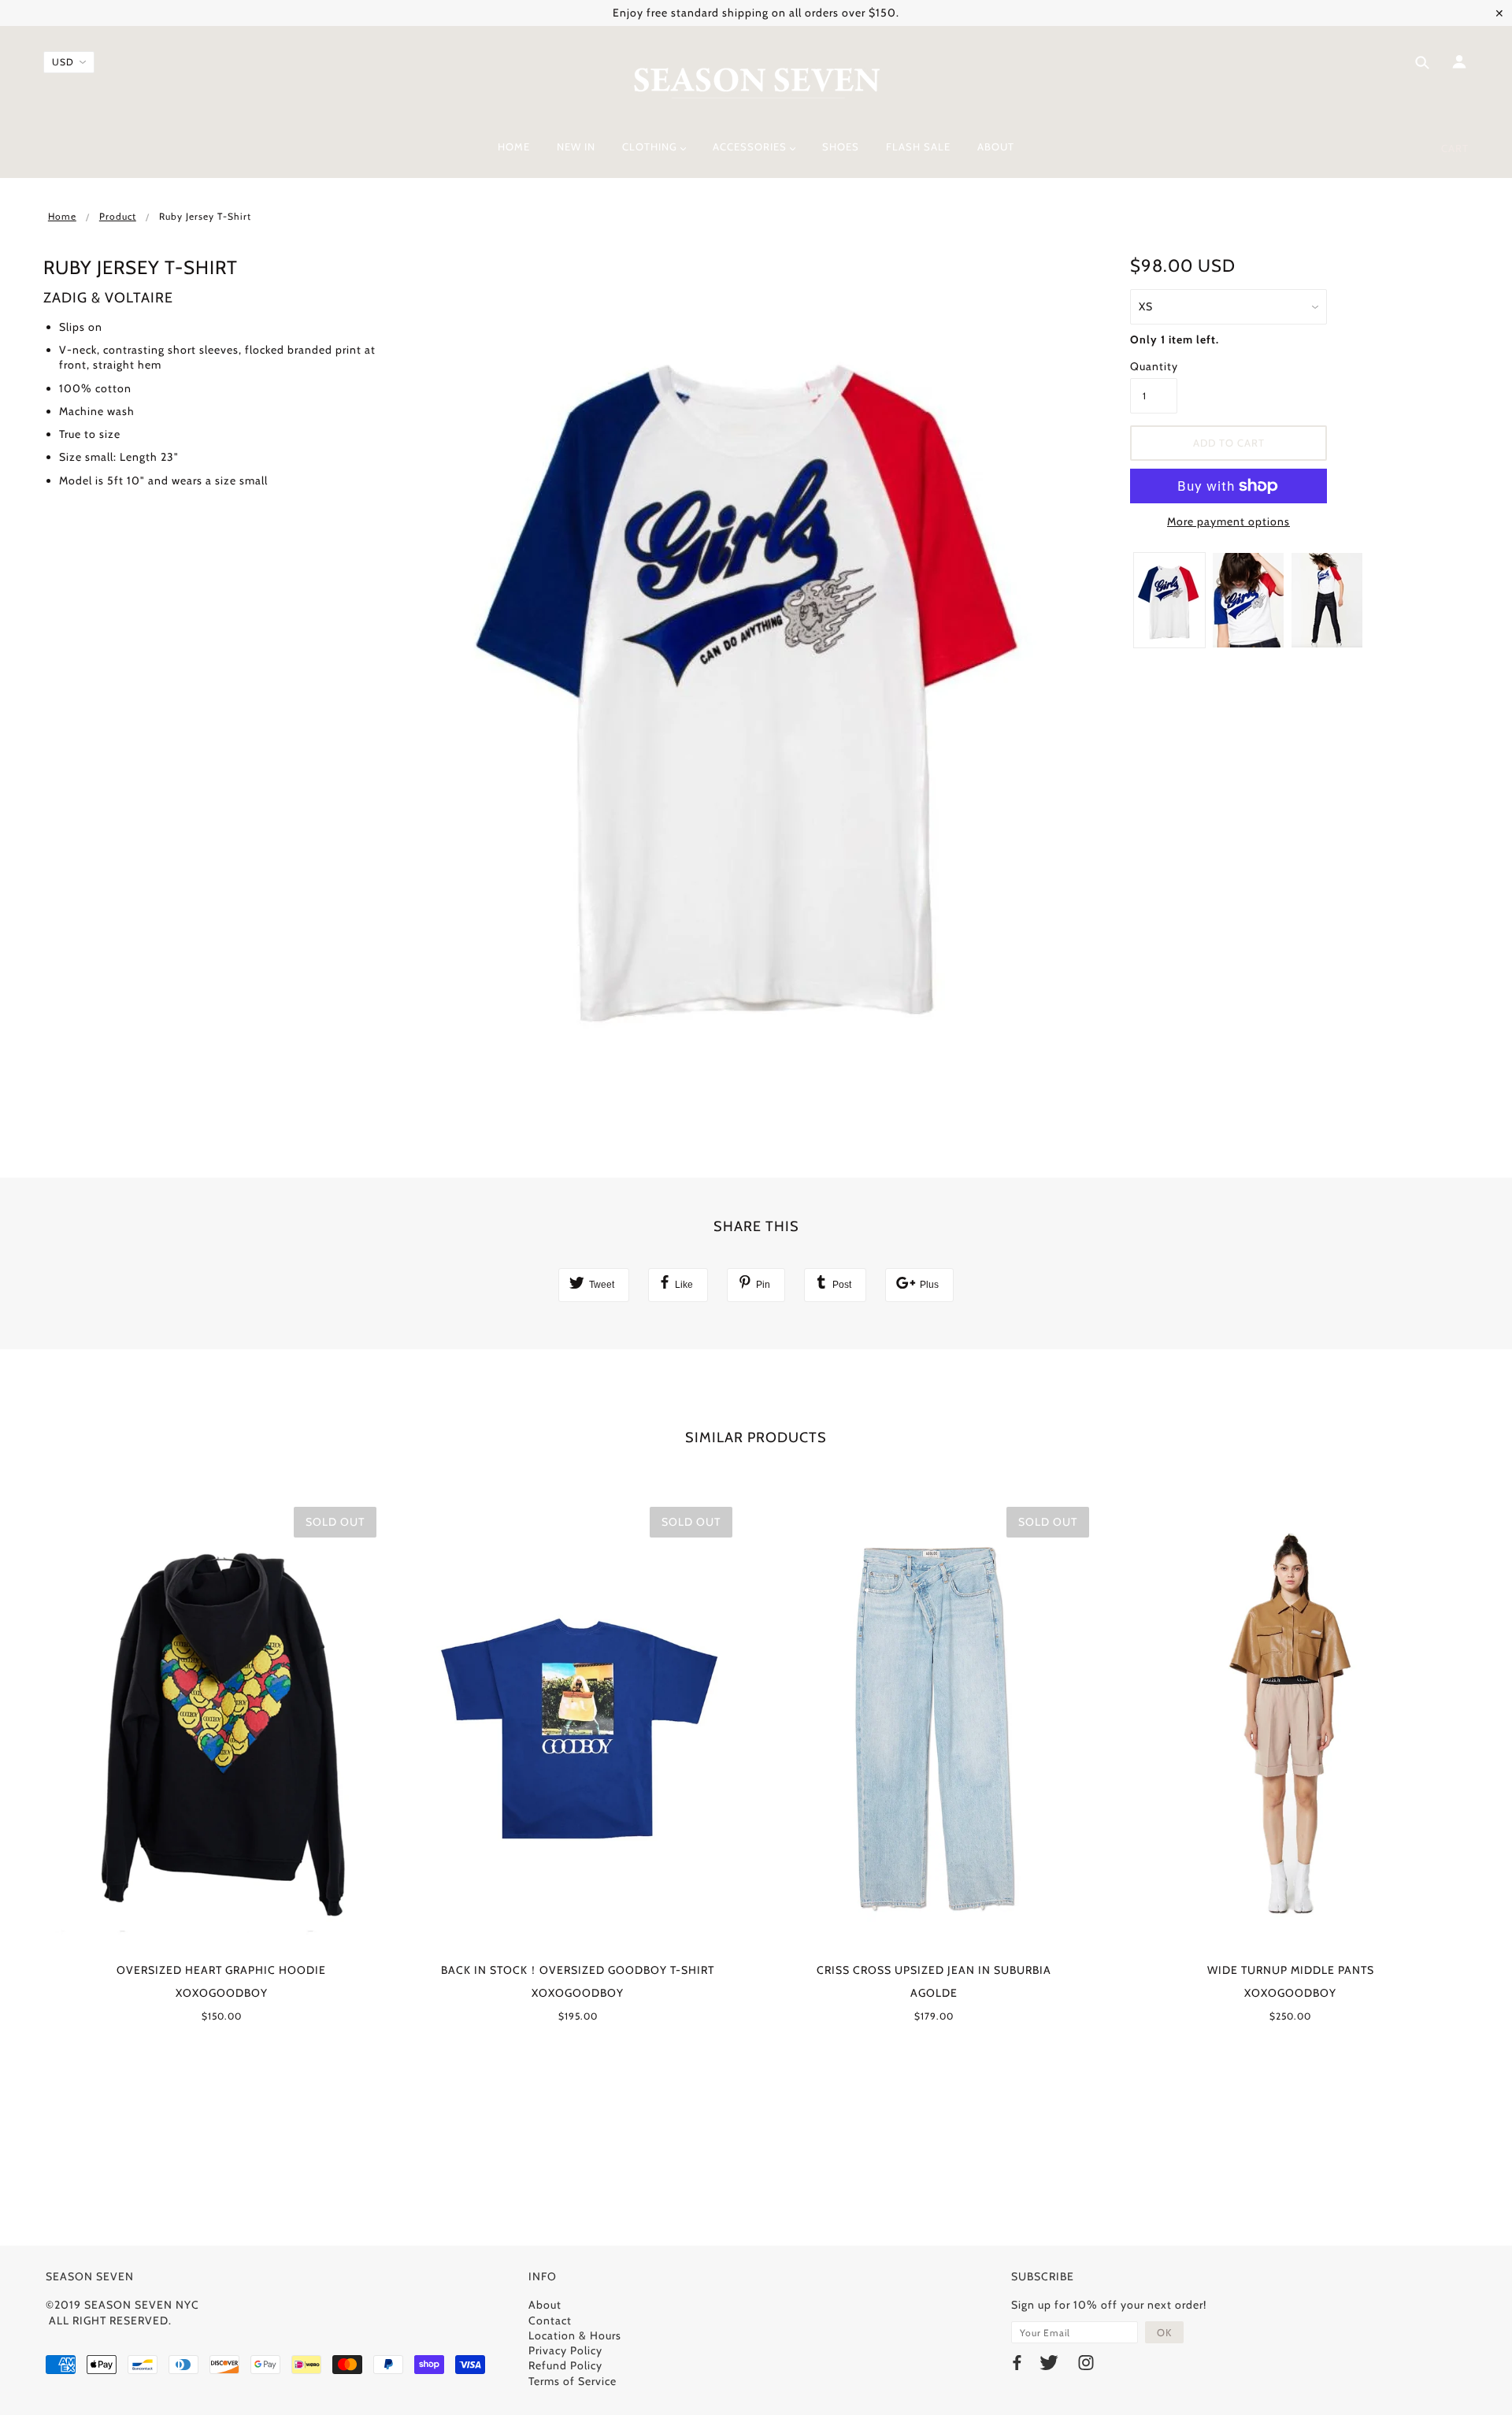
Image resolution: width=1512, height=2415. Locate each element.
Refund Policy (565, 2365)
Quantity (1154, 366)
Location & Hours (575, 2335)
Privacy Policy (565, 2350)
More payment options (1228, 521)
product (118, 216)
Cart (1455, 148)
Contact (550, 2320)
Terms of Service (573, 2381)
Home (62, 216)
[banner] (756, 81)
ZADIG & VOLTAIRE (108, 298)
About (545, 2305)
